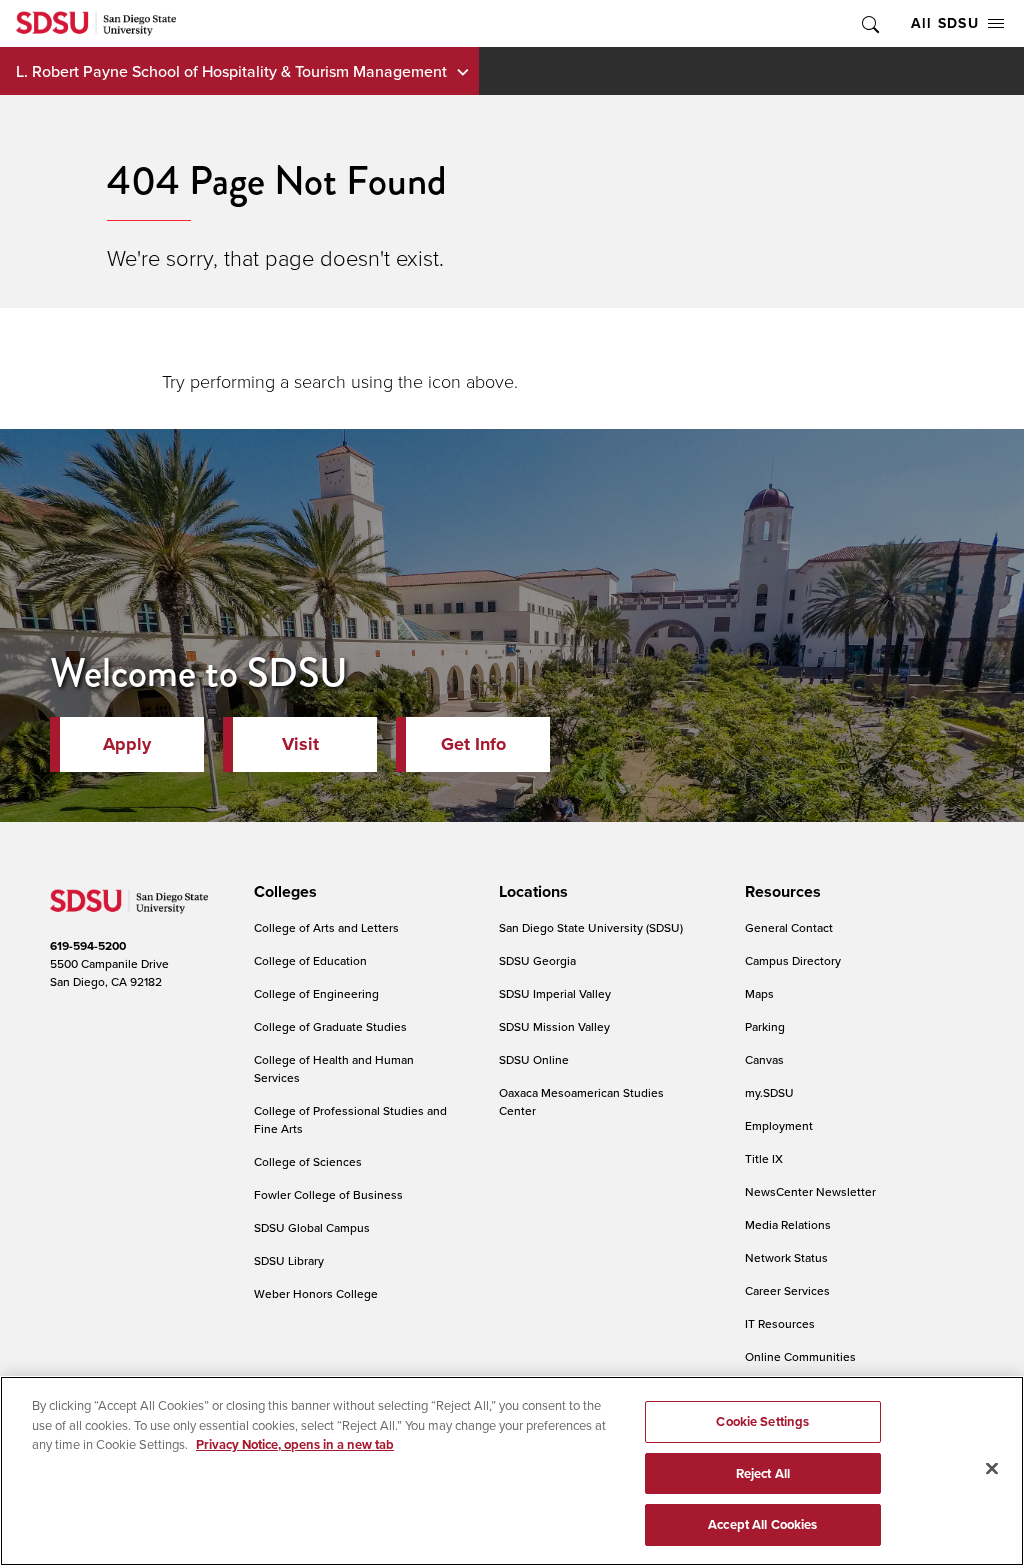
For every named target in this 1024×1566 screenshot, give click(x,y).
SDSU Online (534, 1059)
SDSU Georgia (537, 960)
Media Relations (788, 1224)
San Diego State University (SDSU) (591, 927)
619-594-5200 (88, 945)
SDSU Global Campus (312, 1227)
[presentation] (282, 892)
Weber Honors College (316, 1293)
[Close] (992, 1469)
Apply (127, 744)
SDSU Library (289, 1260)
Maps (759, 993)
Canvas (764, 1059)
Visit (300, 744)
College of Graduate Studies (330, 1026)
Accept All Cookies (762, 1524)
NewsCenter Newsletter (810, 1191)
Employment (779, 1125)
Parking (765, 1026)
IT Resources (780, 1323)
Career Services (787, 1290)
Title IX (764, 1158)
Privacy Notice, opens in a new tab (295, 1444)
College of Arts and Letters (326, 927)
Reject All (763, 1473)
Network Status (786, 1257)
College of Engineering (316, 993)
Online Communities (800, 1356)
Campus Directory (793, 960)
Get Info (473, 744)
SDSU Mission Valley (554, 1026)
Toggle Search (869, 23)
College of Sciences (308, 1161)
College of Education (310, 960)
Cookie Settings (762, 1421)
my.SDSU (769, 1092)
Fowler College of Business (328, 1194)
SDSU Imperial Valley (555, 993)
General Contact (789, 927)
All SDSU (945, 23)
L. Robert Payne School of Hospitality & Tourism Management (231, 71)
